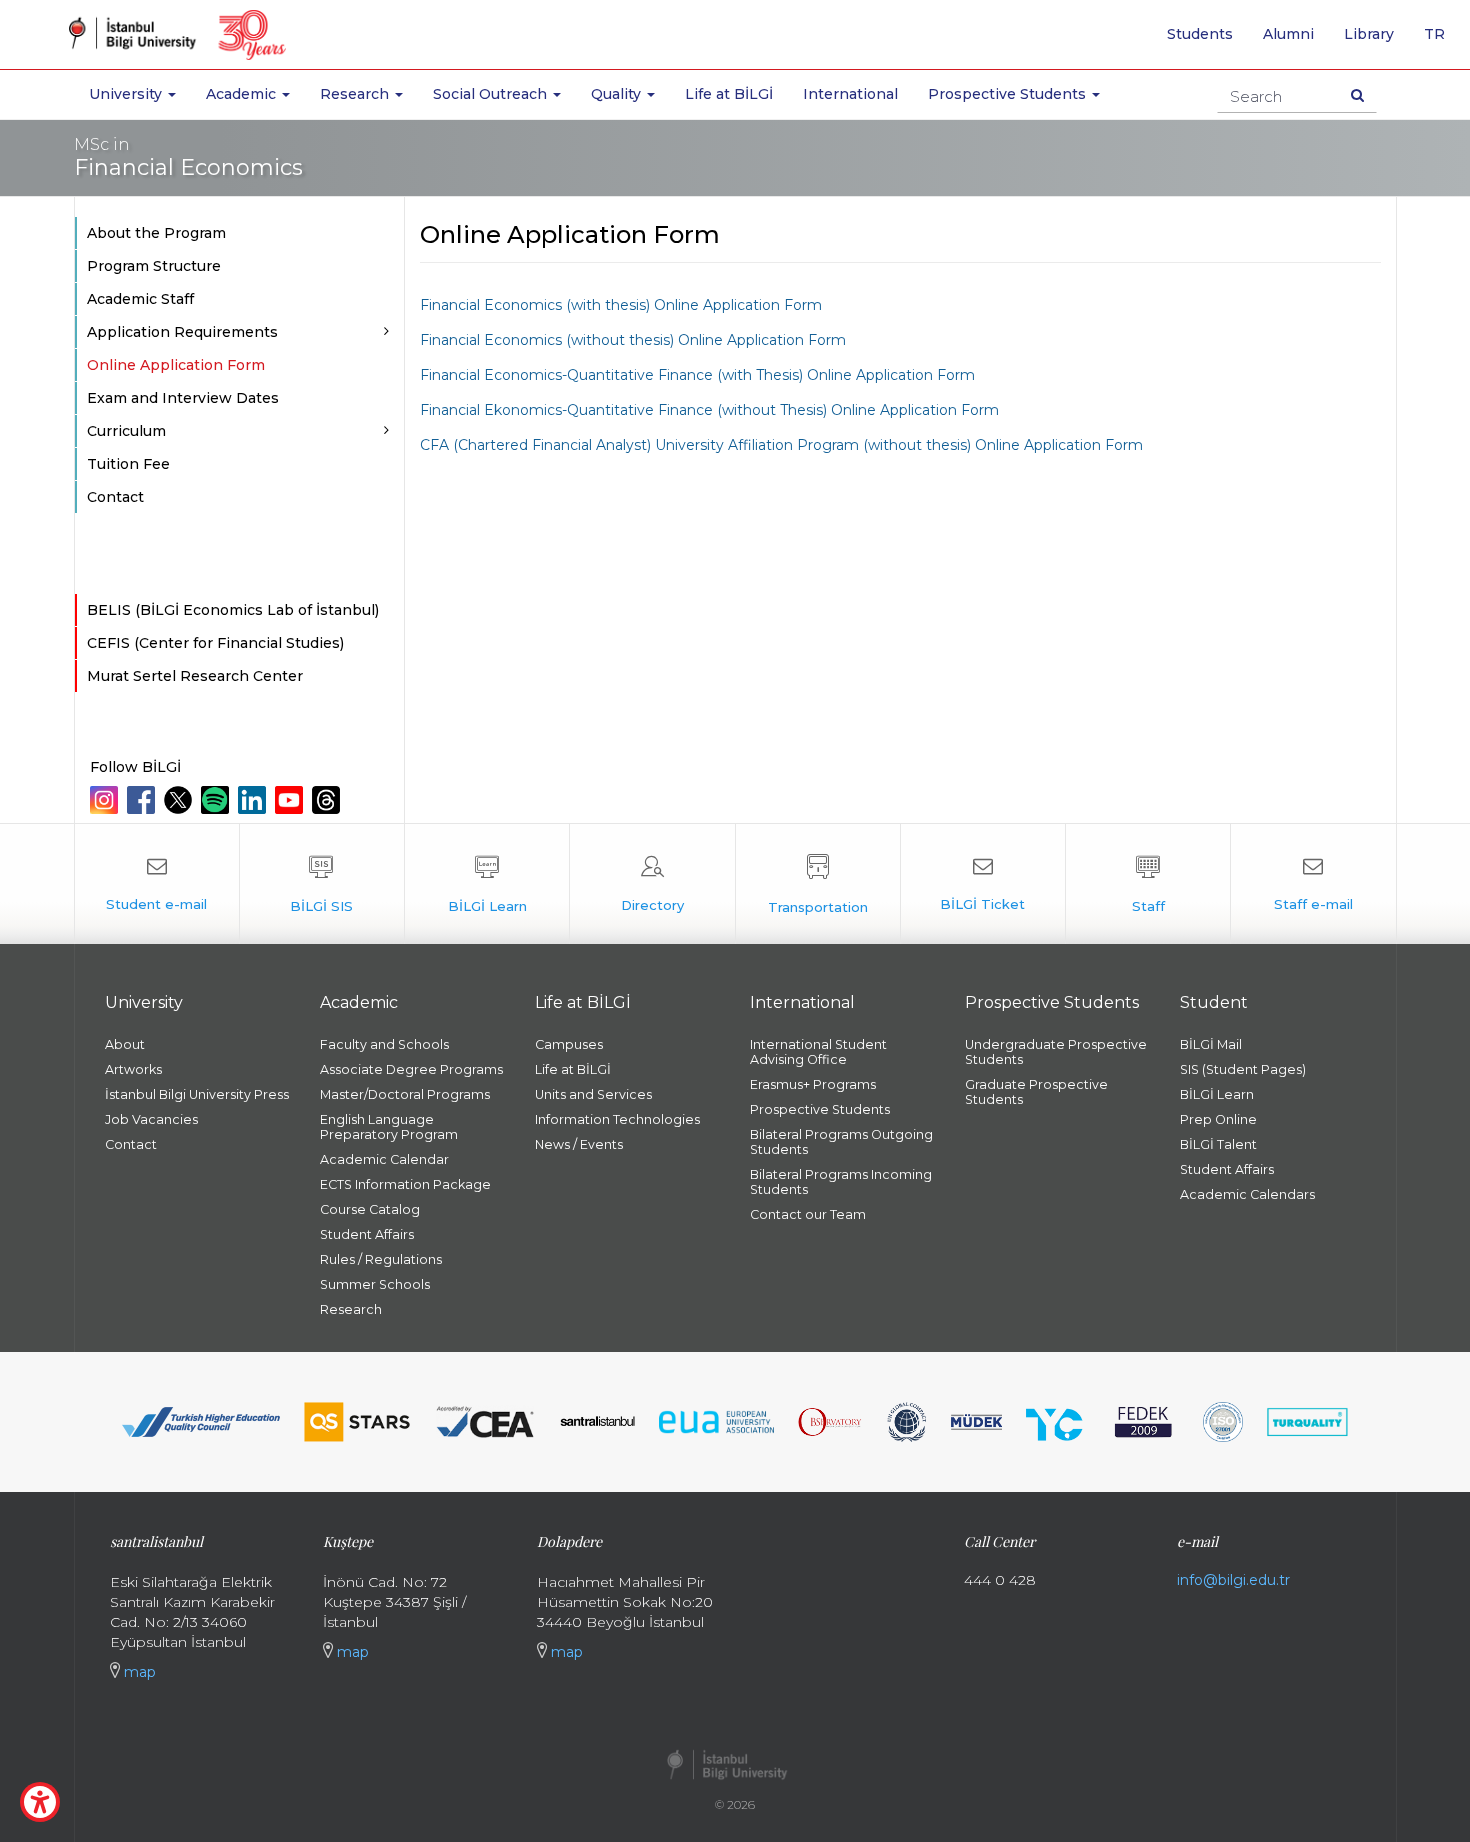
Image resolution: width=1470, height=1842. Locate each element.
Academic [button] (243, 94)
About (125, 1044)
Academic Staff (140, 299)
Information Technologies (617, 1119)
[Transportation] (818, 884)
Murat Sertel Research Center (195, 676)
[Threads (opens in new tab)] (328, 800)
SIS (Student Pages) (1243, 1069)
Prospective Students (820, 1109)
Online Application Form (176, 365)
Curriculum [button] (126, 431)
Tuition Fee (128, 464)
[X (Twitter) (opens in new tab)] (180, 800)
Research (351, 1309)
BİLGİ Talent (1218, 1144)
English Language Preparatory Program (389, 1127)
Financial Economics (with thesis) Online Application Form (621, 305)
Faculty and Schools (384, 1044)
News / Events (579, 1144)
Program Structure (154, 266)
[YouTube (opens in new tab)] (291, 800)
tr (1442, 41)
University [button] (127, 94)
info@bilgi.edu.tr (1233, 1580)
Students (1200, 34)
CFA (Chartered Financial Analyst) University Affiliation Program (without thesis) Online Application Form (781, 445)
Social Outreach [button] (492, 94)
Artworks (133, 1069)
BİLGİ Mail (1211, 1044)
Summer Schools (375, 1284)
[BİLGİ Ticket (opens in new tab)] (983, 884)
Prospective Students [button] (1009, 94)
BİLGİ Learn (1217, 1094)
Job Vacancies (151, 1119)
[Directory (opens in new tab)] (652, 884)
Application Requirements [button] (182, 332)
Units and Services (593, 1094)
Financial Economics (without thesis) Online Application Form (633, 340)
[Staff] (1148, 884)
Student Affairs (367, 1234)
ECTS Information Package (405, 1184)
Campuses (569, 1044)
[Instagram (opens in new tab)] (106, 800)
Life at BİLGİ (729, 94)
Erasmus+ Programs (813, 1084)
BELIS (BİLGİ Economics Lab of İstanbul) (233, 610)
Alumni (1288, 34)
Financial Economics (188, 158)
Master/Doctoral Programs (405, 1094)
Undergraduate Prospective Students (1056, 1052)
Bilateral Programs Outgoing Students (841, 1142)
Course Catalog (370, 1209)
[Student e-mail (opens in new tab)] (157, 884)
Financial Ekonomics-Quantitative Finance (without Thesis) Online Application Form (709, 410)
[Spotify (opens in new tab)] (217, 800)
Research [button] (356, 94)
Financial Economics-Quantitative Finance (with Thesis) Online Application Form (697, 375)
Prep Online (1218, 1119)
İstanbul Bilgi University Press (197, 1094)
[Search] (1357, 95)
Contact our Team (808, 1214)
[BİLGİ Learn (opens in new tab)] (487, 884)
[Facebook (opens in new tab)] (143, 800)
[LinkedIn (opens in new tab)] (254, 800)
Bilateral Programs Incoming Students (841, 1182)
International (850, 94)
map (138, 1672)
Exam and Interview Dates (183, 398)
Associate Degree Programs (411, 1069)
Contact (115, 497)
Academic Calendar (384, 1159)
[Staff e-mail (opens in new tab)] (1313, 884)
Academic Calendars (1247, 1194)
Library (1369, 34)
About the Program (156, 233)
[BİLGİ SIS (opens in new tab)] (322, 884)
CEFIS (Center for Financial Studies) (215, 643)
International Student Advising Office (818, 1052)
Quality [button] (618, 94)
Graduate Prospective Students (1036, 1092)
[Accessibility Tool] (40, 1802)
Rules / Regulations (381, 1259)
